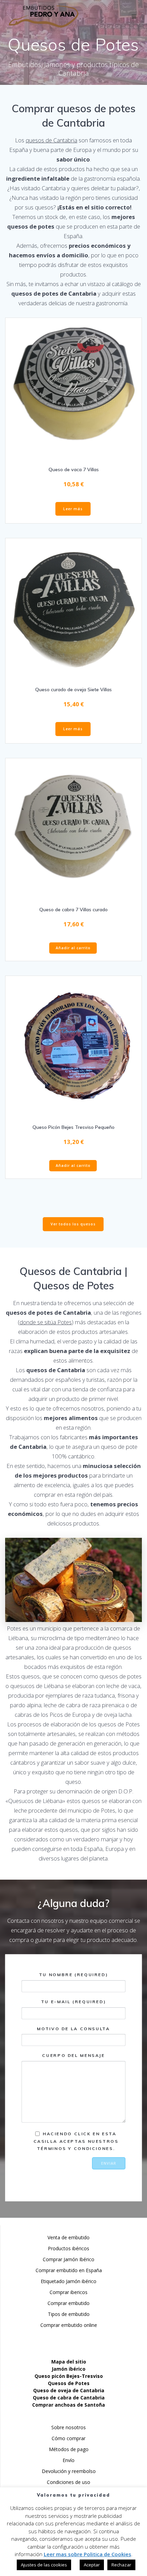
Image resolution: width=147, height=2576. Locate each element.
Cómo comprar (69, 2438)
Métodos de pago (69, 2449)
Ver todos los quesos (73, 1224)
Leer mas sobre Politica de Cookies (88, 2554)
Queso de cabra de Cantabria (69, 2398)
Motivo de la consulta (73, 2029)
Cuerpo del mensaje (73, 2055)
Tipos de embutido (69, 2314)
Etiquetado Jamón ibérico (69, 2281)
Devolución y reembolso (69, 2471)
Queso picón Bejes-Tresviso (69, 2376)
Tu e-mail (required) (74, 2002)
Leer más (73, 509)
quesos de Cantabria (51, 140)
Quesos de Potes (69, 2383)
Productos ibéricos (69, 2248)
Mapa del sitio (69, 2362)
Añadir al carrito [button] (73, 948)
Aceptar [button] (92, 2565)
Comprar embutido (69, 2303)
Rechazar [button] (121, 2565)
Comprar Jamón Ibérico (69, 2259)
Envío (69, 2460)
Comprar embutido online (69, 2325)
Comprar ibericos (69, 2292)
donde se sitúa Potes (46, 1322)
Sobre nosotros (69, 2427)
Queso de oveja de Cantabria (69, 2390)
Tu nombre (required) (74, 1975)
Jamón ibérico (69, 2369)
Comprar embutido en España (69, 2270)
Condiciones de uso (69, 2482)
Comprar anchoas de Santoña (69, 2405)
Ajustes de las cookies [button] (44, 2565)
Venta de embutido (69, 2237)
